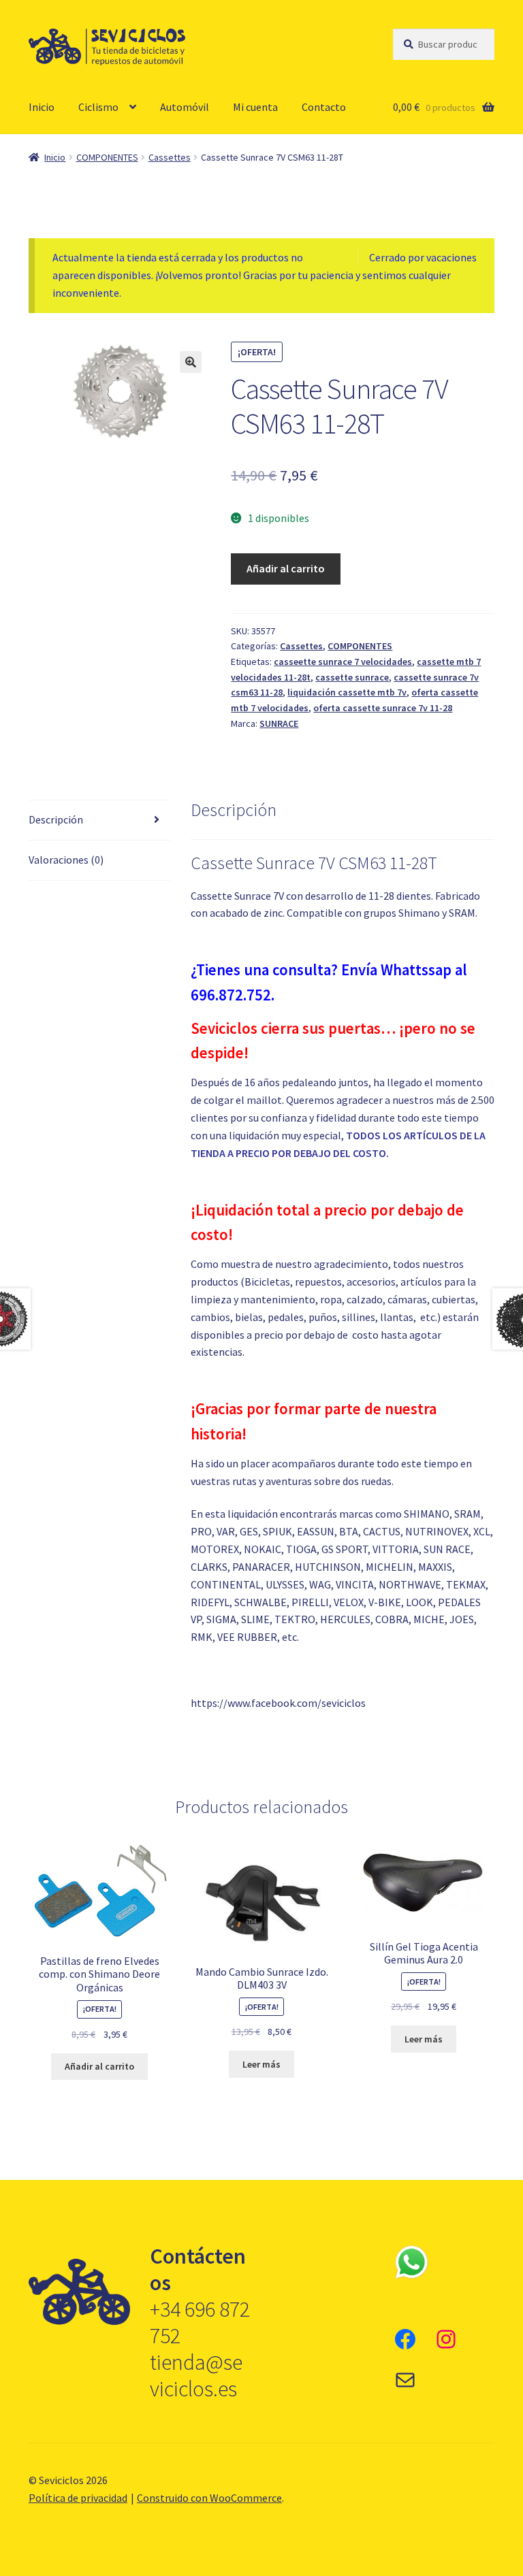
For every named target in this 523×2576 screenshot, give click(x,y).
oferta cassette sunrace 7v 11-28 (383, 708)
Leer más (261, 2064)
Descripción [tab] (56, 819)
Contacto (324, 107)
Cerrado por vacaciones (423, 257)
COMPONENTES (107, 157)
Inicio (42, 107)
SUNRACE (279, 723)
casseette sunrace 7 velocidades (343, 662)
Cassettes (170, 157)
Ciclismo (98, 107)
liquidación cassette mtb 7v (347, 692)
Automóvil (185, 107)
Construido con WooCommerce (209, 2498)
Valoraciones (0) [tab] (66, 860)
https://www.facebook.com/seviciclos (278, 1703)
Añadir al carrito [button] (99, 2066)
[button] (191, 362)
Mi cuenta (255, 107)
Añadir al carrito (286, 568)
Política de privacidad (78, 2498)
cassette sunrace (352, 677)
